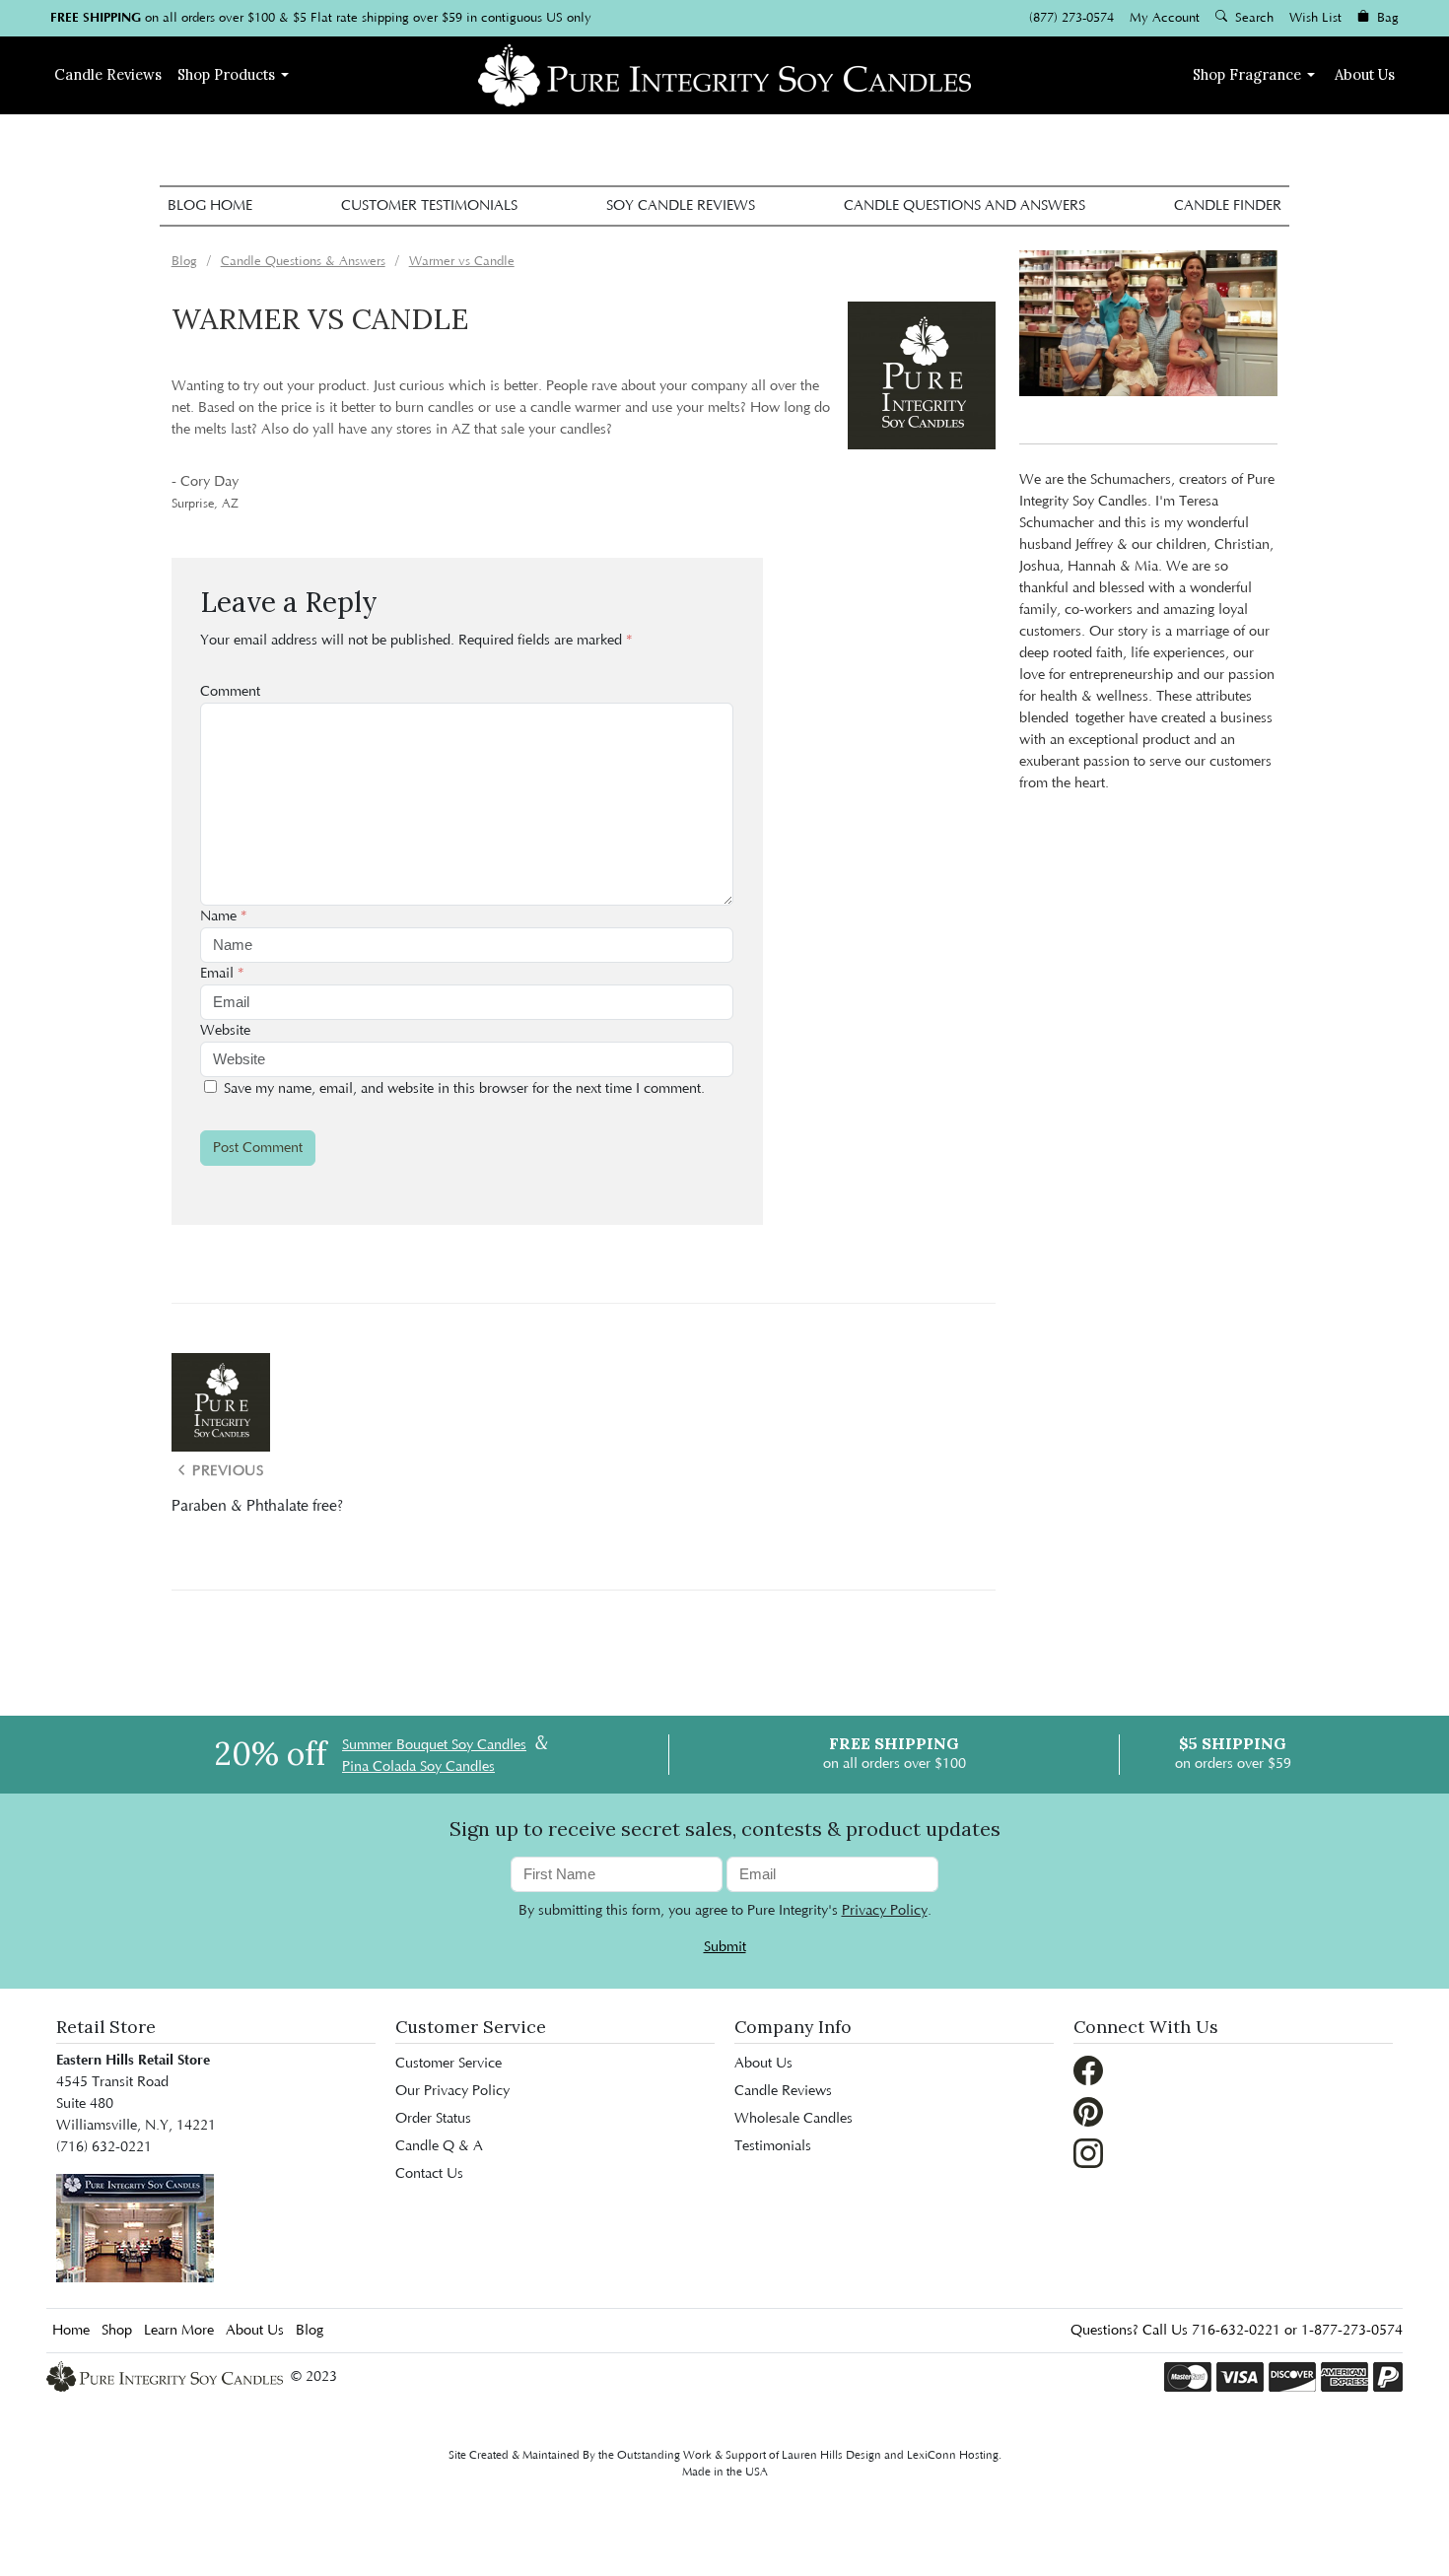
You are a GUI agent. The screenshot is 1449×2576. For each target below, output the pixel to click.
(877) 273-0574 (1071, 18)
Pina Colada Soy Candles (418, 1767)
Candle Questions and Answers (965, 206)
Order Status (433, 2119)
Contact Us (429, 2174)
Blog (310, 2331)
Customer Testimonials (429, 206)
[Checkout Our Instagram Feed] (1088, 2153)
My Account (1165, 18)
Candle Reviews (783, 2091)
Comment (230, 692)
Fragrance (1247, 74)
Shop (226, 74)
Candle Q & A (439, 2146)
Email (222, 974)
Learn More (179, 2331)
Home (71, 2331)
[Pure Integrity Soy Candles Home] (724, 73)
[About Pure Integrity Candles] (135, 2228)
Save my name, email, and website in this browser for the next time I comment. (464, 1089)
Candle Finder (1228, 206)
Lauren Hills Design (831, 2455)
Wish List (1315, 18)
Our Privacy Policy (452, 2091)
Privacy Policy (885, 1911)
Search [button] (1252, 18)
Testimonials (773, 2146)
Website (225, 1031)
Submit (725, 1947)
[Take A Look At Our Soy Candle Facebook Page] (1088, 2070)
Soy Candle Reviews (681, 206)
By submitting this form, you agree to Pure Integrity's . (725, 1911)
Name (224, 916)
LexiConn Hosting (953, 2455)
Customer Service (448, 2064)
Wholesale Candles (793, 2119)
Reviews (108, 74)
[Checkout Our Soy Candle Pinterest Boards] (1088, 2112)
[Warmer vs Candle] (922, 375)
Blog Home (210, 206)
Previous (226, 1471)
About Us (1365, 74)
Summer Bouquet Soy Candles (434, 1745)
